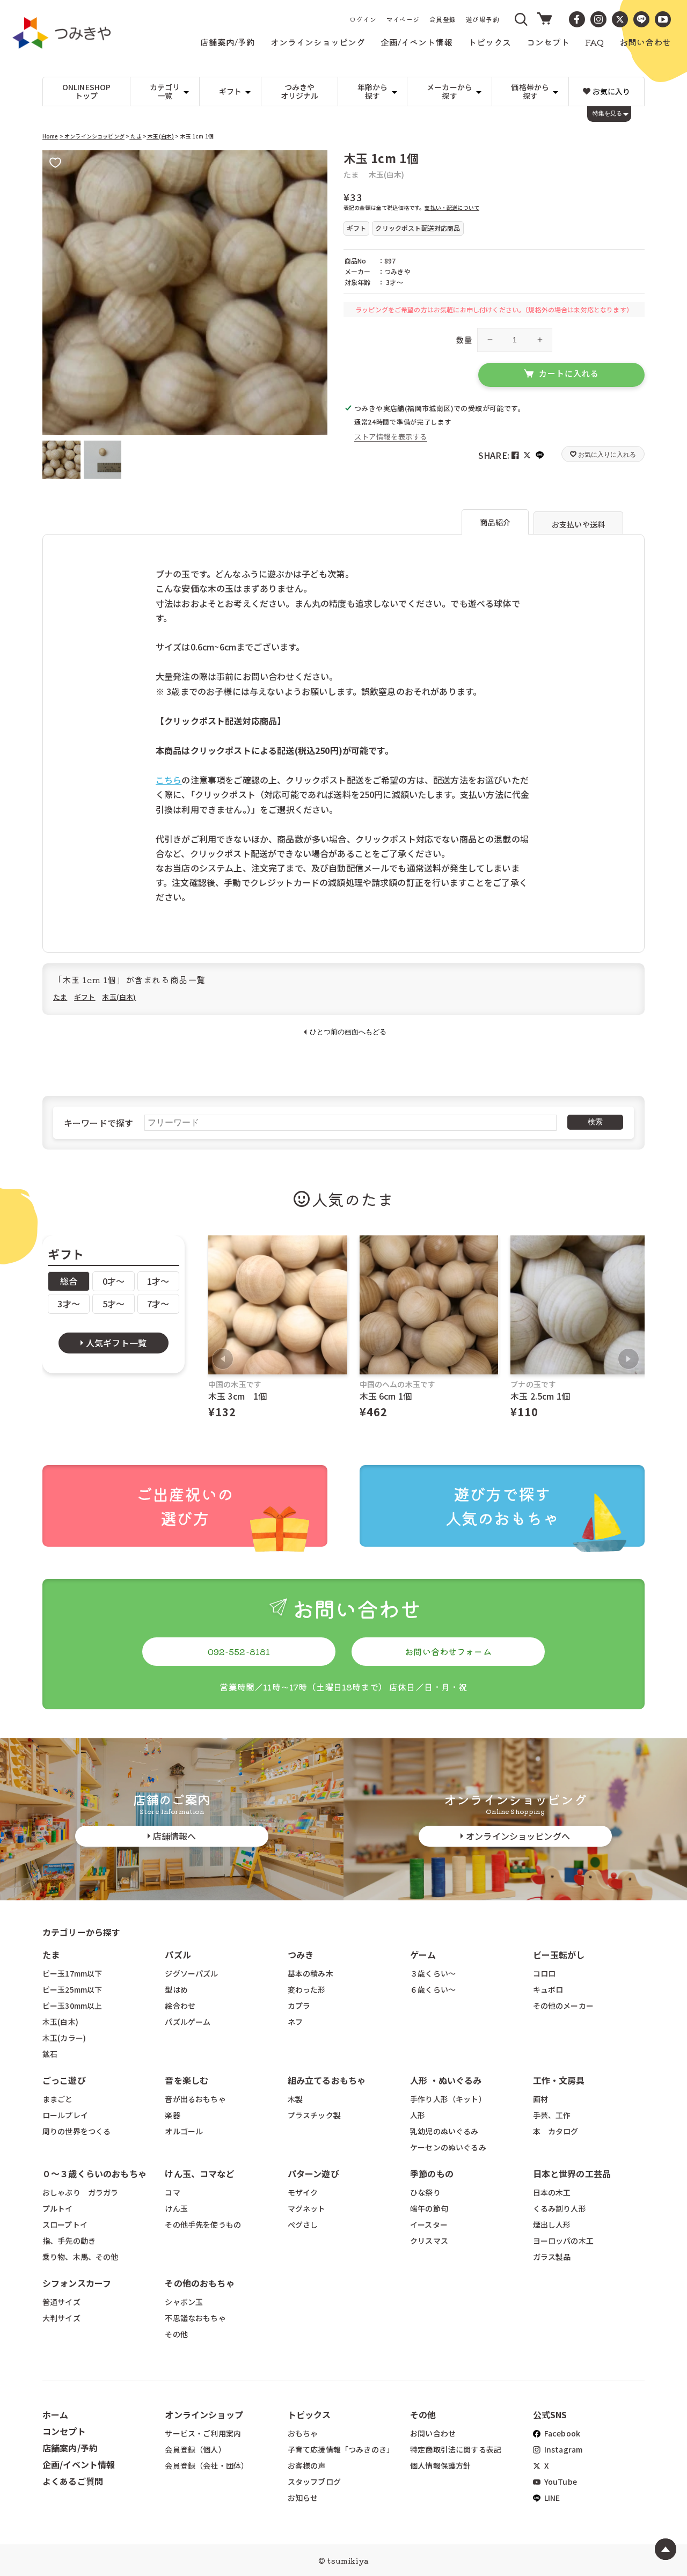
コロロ (544, 1973)
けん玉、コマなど (199, 2173)
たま (135, 136)
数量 (464, 340)
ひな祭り (425, 2192)
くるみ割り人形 (560, 2208)
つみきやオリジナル (300, 92)
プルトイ (58, 2208)
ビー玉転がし (559, 1955)
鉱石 (50, 2054)
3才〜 (68, 1304)
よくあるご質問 (73, 2481)
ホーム (55, 2414)
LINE (551, 2498)
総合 (69, 1281)
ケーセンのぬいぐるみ (448, 2147)
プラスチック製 (314, 2115)
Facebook (561, 2433)
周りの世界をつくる (76, 2131)
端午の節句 (429, 2208)
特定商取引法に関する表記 (456, 2449)
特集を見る (607, 113)
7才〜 (158, 1304)
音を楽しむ (187, 2080)
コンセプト (64, 2431)
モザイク (303, 2192)
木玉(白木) (160, 136)
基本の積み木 (310, 1973)
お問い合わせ (433, 2433)
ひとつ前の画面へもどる (348, 1032)
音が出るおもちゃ (195, 2099)
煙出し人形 (552, 2224)
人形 (418, 2115)
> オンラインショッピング (92, 136)
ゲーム (423, 1955)
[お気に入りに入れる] (55, 163)
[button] (522, 19)
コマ (172, 2192)
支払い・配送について (452, 207)
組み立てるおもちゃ (327, 2080)
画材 (540, 2099)
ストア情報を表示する (391, 437)
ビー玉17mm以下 (72, 1973)
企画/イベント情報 (79, 2464)
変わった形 (307, 1989)
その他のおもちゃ (199, 2283)
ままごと (58, 2099)
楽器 (172, 2115)
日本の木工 (552, 2192)
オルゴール (184, 2131)
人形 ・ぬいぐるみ (446, 2080)
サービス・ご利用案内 (203, 2433)
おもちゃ (303, 2433)
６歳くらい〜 (433, 1989)
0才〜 (114, 1281)
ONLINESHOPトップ (87, 92)
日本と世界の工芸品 (572, 2173)
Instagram (563, 2449)
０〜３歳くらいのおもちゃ (94, 2173)
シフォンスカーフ (77, 2283)
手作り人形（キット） (448, 2099)
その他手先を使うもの (203, 2224)
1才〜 (158, 1281)
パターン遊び (313, 2173)
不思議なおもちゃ (195, 2318)
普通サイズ (61, 2302)
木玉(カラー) (64, 2038)
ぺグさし (303, 2224)
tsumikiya (348, 2560)
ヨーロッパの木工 (563, 2241)
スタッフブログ (314, 2482)
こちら (169, 780)
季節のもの (432, 2173)
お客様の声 (307, 2465)
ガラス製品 (552, 2257)
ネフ (295, 2022)
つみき (301, 1955)
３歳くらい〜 (433, 1973)
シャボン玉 (184, 2302)
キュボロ (548, 1989)
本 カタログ (556, 2131)
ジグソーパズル (191, 1973)
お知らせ (303, 2498)
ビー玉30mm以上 (72, 2006)
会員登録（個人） (195, 2449)
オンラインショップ (204, 2414)
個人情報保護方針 (440, 2465)
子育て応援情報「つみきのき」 (341, 2449)
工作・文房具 (563, 2080)
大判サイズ (61, 2318)
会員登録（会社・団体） (207, 2465)
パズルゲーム (188, 2022)
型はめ (176, 1989)
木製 (295, 2099)
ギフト (85, 997)
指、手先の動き (69, 2241)
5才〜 (114, 1304)
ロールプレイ (65, 2115)
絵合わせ (180, 2006)
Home (50, 136)
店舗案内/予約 (70, 2448)
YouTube (560, 2482)
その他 (176, 2334)
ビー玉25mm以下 (72, 1989)
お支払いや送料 (578, 524)
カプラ (299, 2006)
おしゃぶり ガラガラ (81, 2192)
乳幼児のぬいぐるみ (444, 2131)
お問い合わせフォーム (448, 1651)
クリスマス (429, 2241)
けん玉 (176, 2208)
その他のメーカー (563, 2006)
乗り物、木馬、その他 (81, 2257)
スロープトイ (65, 2224)
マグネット (307, 2208)
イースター (429, 2224)
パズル (178, 1955)
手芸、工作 (552, 2115)
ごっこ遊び (64, 2080)
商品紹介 (495, 522)
